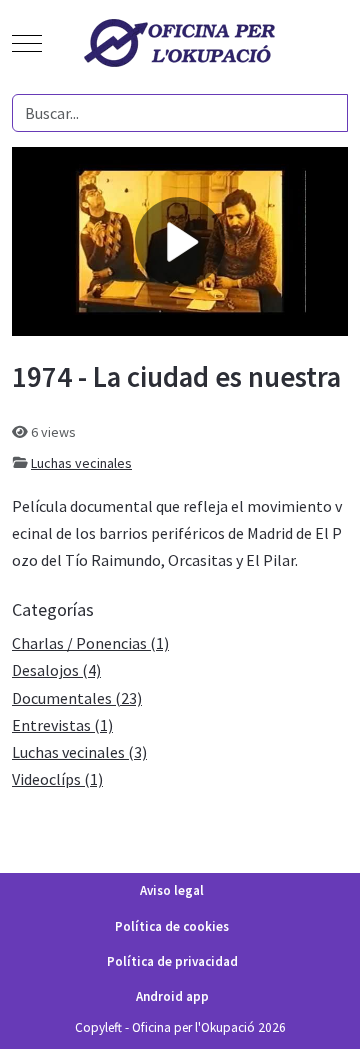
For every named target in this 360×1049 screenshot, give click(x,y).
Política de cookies (172, 926)
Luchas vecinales (81, 463)
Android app (172, 996)
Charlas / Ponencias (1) (90, 643)
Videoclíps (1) (57, 779)
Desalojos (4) (56, 670)
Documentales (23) (77, 698)
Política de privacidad (172, 961)
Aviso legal (172, 890)
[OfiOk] (180, 43)
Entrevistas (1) (62, 725)
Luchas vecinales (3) (79, 752)
